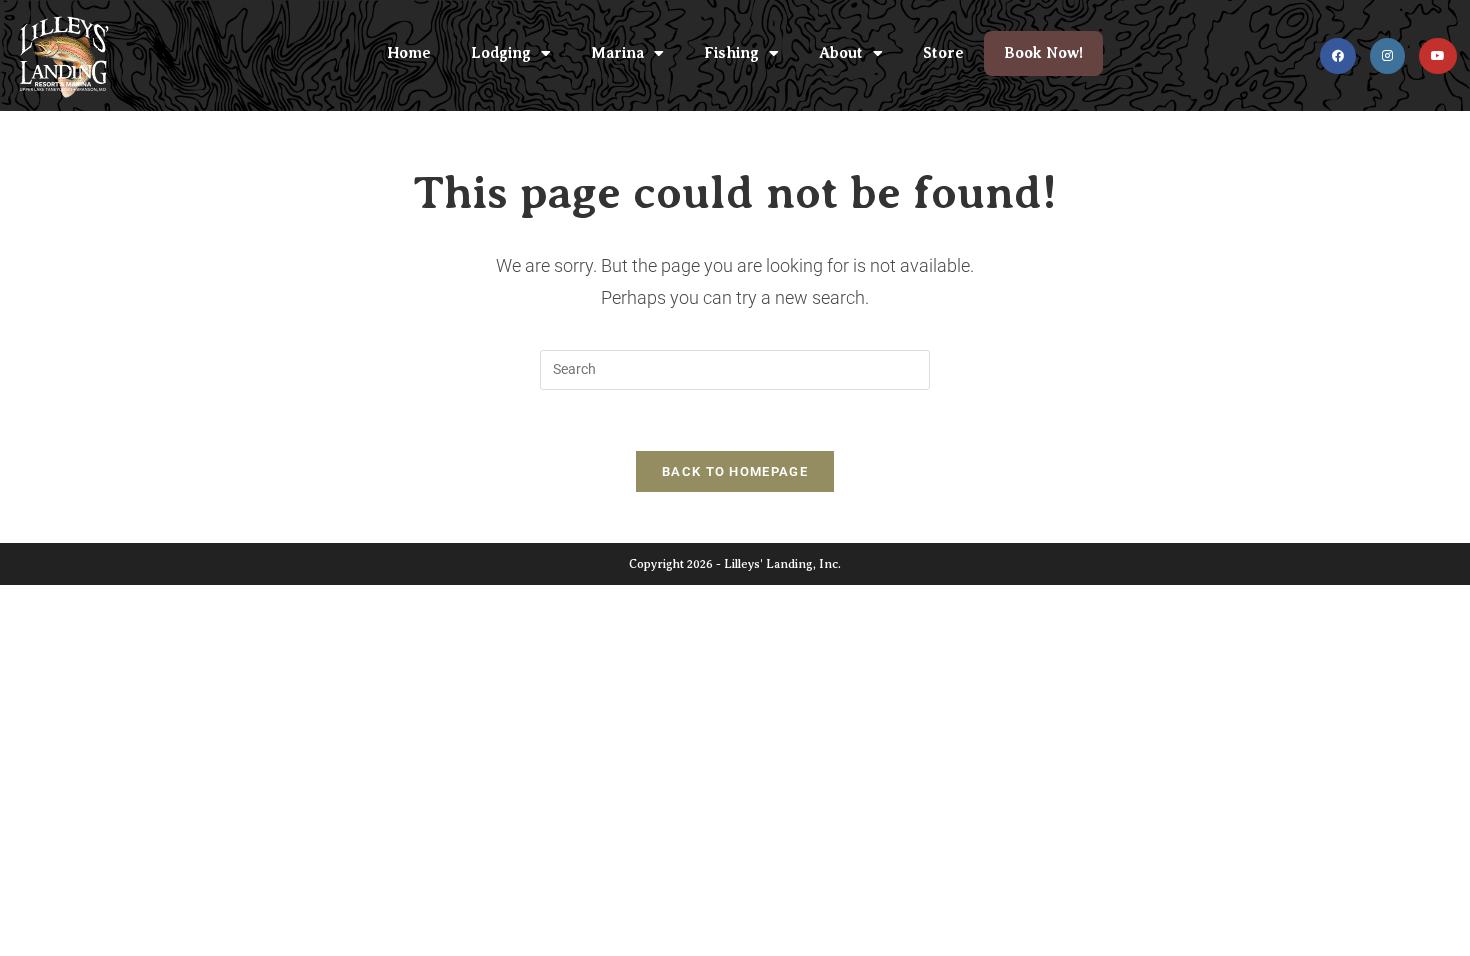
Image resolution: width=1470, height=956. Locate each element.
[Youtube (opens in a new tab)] (1438, 56)
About (841, 53)
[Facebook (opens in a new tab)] (1338, 56)
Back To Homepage (735, 471)
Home (409, 53)
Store (943, 53)
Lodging (501, 53)
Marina (617, 53)
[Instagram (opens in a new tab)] (1387, 56)
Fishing (731, 53)
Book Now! (1043, 53)
